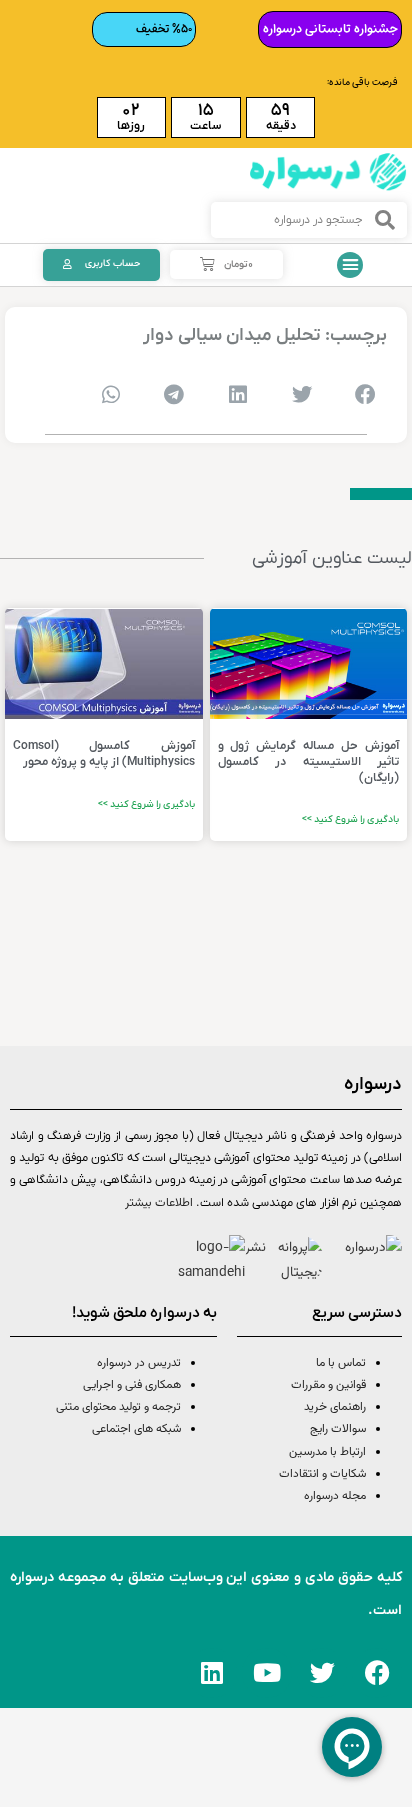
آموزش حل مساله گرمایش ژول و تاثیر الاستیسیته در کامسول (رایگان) (309, 761)
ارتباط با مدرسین (327, 1452)
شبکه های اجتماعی (136, 1429)
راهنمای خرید (335, 1407)
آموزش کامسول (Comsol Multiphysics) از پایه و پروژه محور (104, 754)
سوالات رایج (338, 1429)
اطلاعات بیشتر (159, 1203)
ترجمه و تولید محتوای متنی (118, 1407)
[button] (350, 265)
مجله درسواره (335, 1496)
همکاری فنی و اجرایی (130, 1385)
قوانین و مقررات (328, 1385)
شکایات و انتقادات (322, 1474)
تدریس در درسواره (139, 1363)
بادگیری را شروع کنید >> (350, 819)
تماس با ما (341, 1363)
